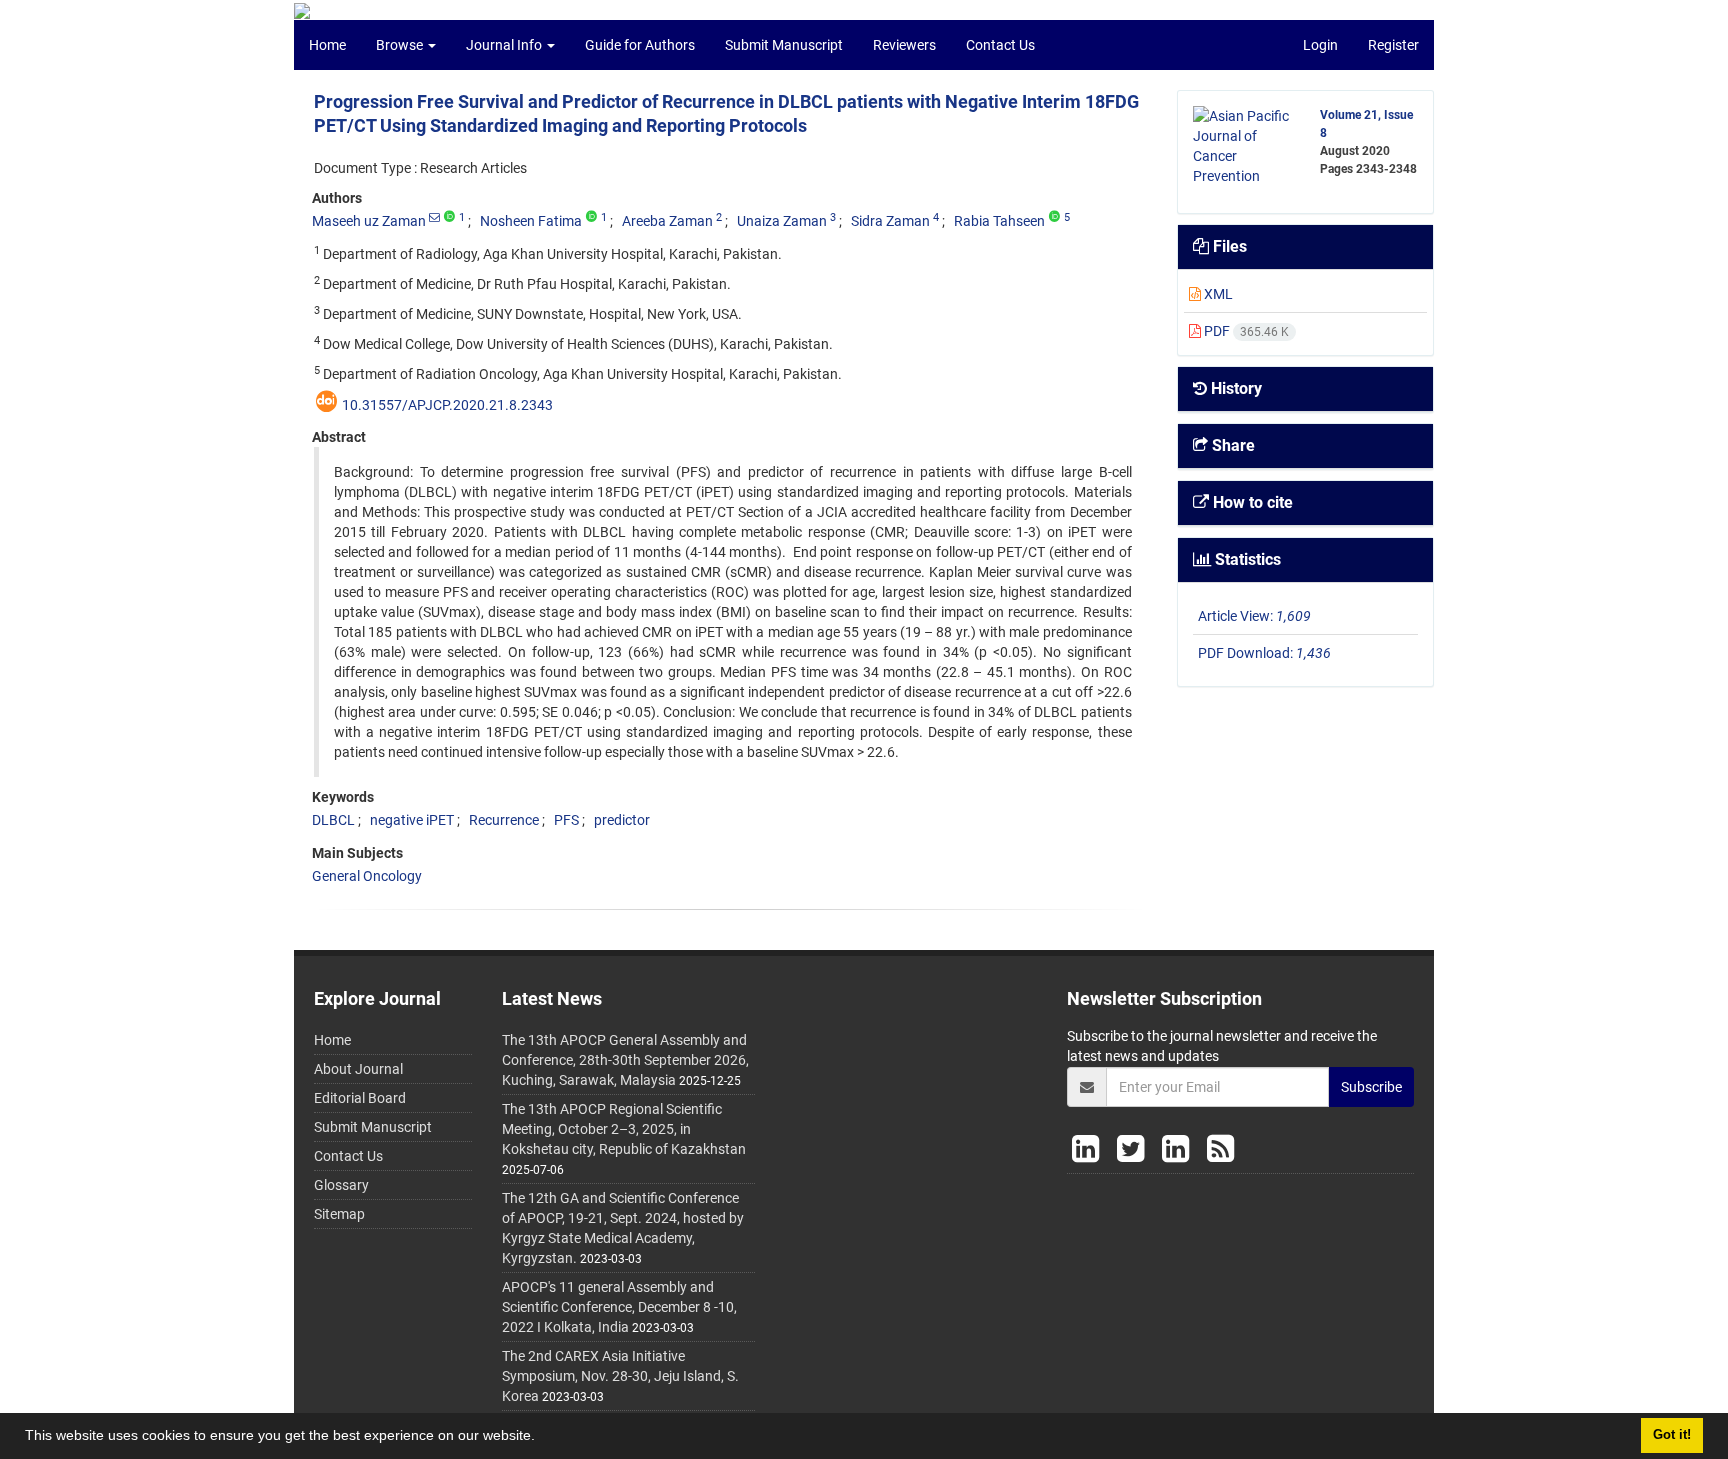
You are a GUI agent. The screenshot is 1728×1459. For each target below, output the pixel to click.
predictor (622, 820)
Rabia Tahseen (999, 221)
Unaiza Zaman (782, 221)
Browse (401, 45)
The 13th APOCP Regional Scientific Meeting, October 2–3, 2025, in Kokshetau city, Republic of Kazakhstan (624, 1129)
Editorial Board (360, 1098)
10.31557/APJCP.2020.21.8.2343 (447, 405)
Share (1231, 445)
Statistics (1246, 559)
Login (1320, 45)
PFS (566, 820)
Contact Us (1000, 45)
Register (1393, 45)
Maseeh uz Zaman (369, 221)
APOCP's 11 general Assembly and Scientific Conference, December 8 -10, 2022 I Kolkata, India (619, 1307)
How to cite (1251, 502)
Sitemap (339, 1214)
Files (1228, 246)
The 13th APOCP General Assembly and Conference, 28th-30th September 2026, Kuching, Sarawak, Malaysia (625, 1060)
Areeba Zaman (667, 221)
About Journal (358, 1069)
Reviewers (904, 45)
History (1234, 388)
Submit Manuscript (784, 45)
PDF (1245, 331)
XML (1217, 294)
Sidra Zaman (890, 221)
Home (327, 45)
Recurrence (504, 820)
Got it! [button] (1672, 1435)
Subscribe (1371, 1087)
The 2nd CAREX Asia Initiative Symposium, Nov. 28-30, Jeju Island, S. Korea (620, 1376)
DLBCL (333, 820)
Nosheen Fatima (531, 221)
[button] (542, 1438)
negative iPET (412, 820)
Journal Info (505, 45)
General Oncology (367, 876)
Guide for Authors (640, 45)
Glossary (341, 1185)
